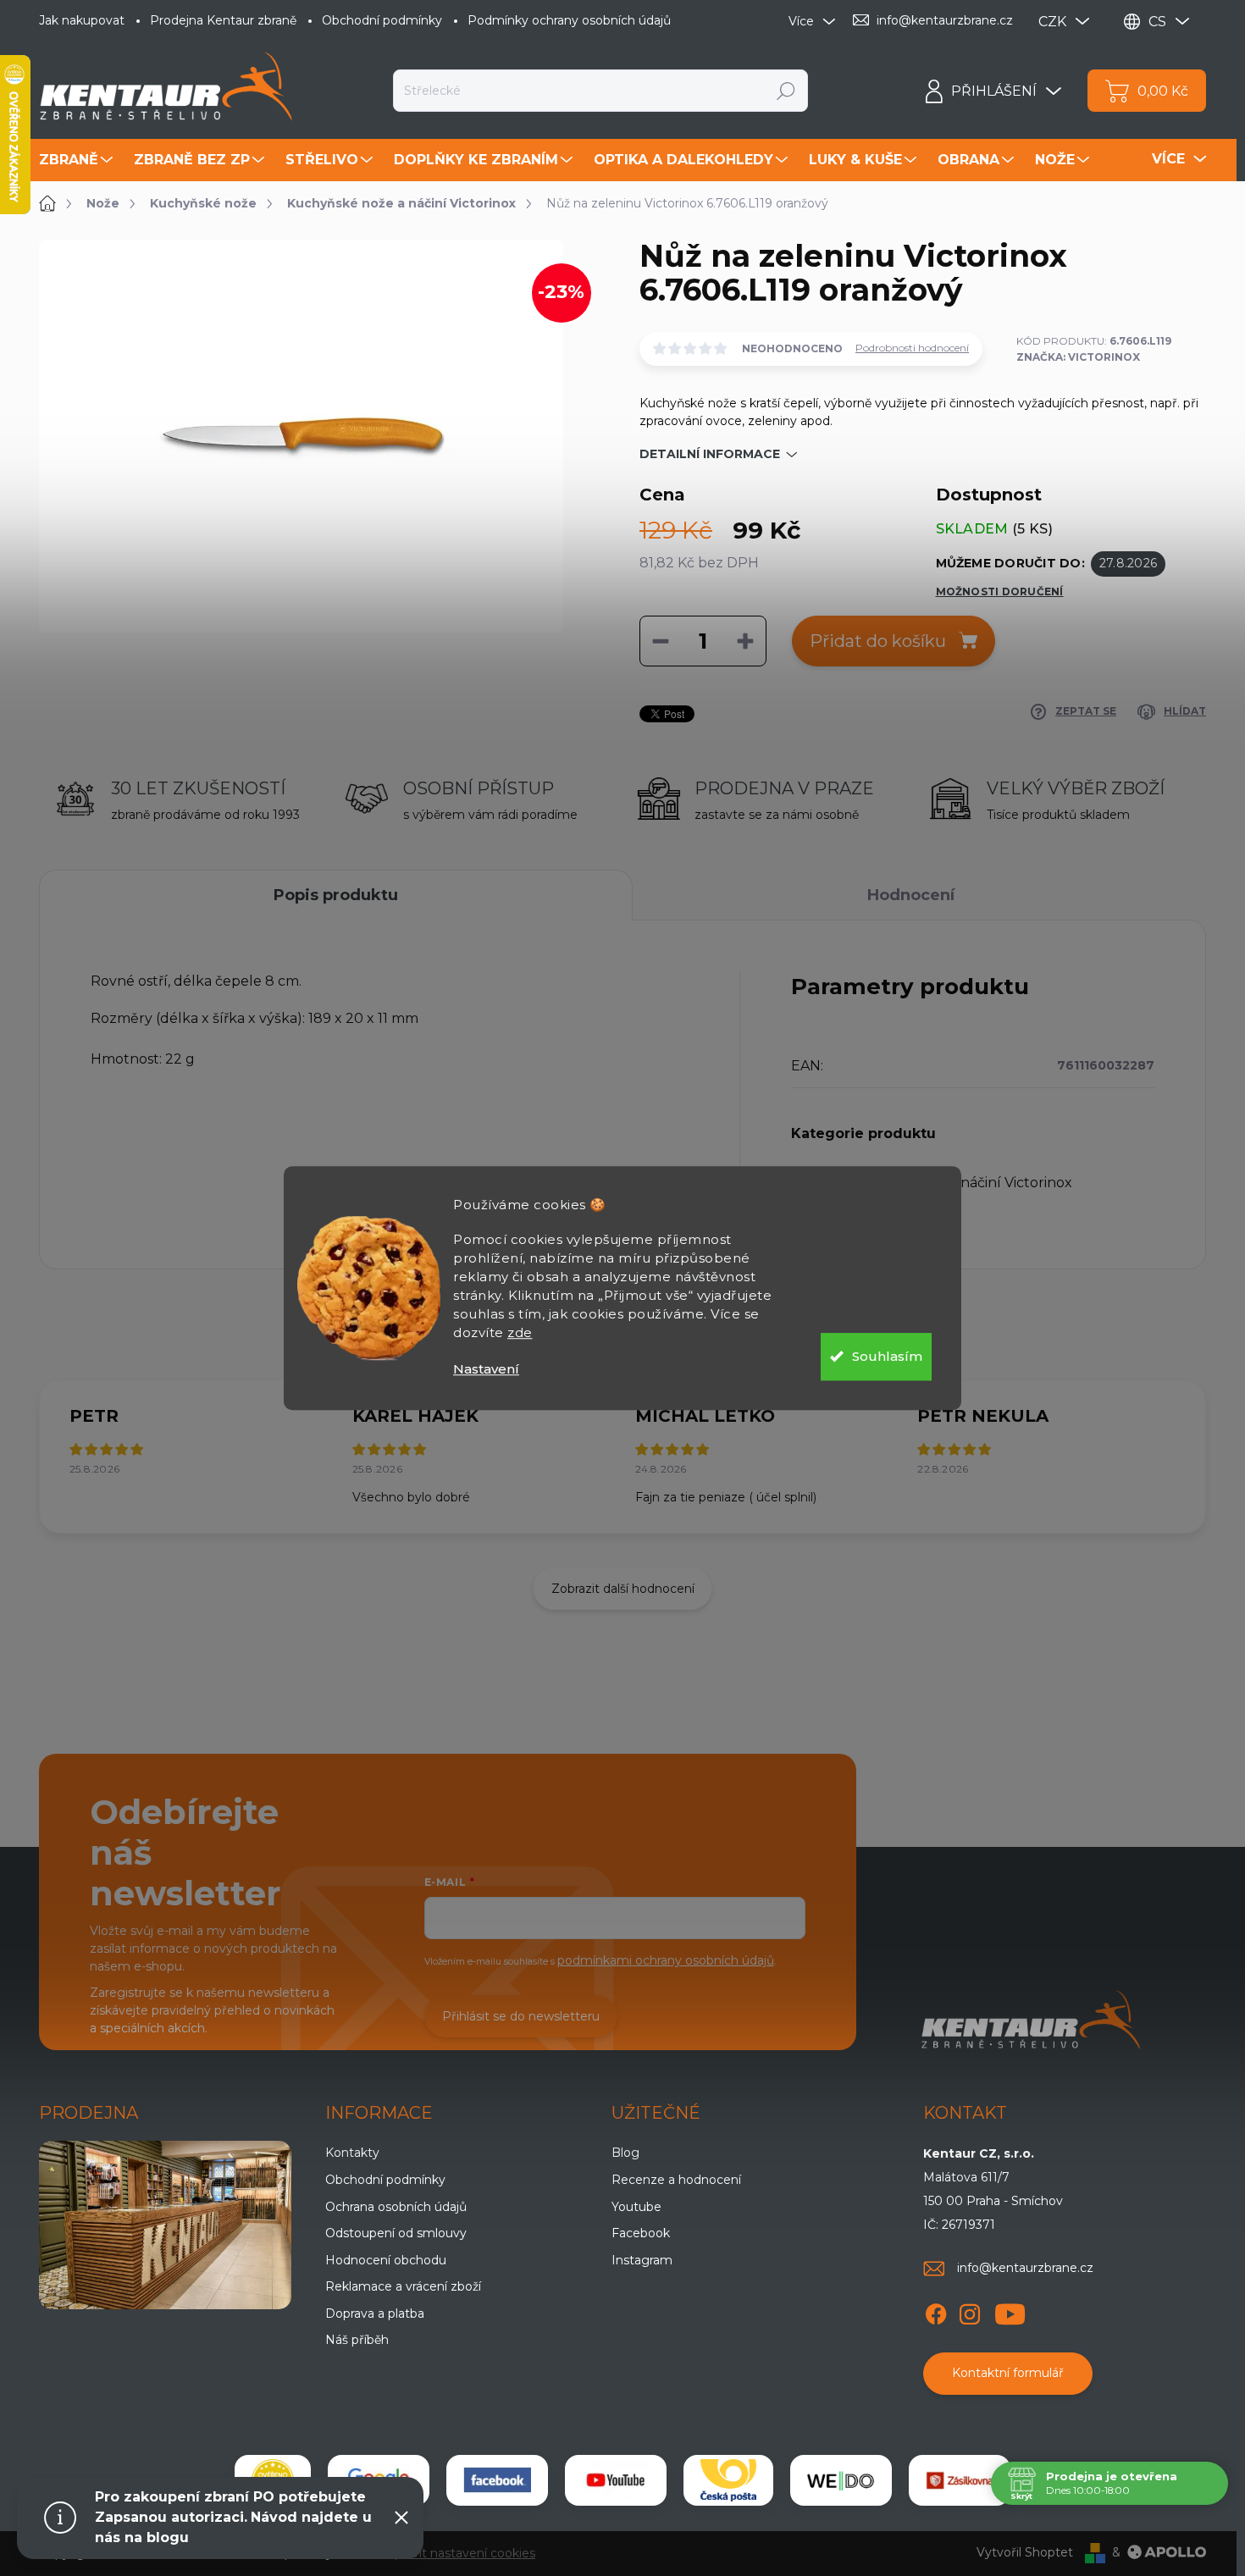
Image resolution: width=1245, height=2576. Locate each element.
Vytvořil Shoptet (1025, 2552)
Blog (625, 2153)
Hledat (786, 91)
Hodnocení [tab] (911, 895)
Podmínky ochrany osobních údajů (569, 20)
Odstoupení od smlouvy (396, 2233)
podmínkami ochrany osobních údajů (666, 1960)
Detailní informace (710, 454)
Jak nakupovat (82, 20)
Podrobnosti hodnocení (912, 348)
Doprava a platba (375, 2313)
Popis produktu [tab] (336, 895)
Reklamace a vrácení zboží (403, 2286)
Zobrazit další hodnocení (623, 1589)
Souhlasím (887, 1356)
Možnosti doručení (1000, 591)
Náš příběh (357, 2340)
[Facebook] (936, 2311)
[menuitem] (78, 160)
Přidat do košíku (878, 641)
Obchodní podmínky (382, 20)
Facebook (641, 2233)
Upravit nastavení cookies (460, 2553)
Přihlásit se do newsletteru (521, 2016)
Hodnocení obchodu (386, 2260)
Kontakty (352, 2153)
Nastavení (486, 1369)
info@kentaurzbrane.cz (1025, 2268)
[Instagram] (970, 2311)
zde (520, 1332)
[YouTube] (1010, 2311)
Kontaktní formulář (1008, 2373)
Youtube (636, 2207)
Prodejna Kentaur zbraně (223, 20)
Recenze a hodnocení (676, 2180)
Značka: (1078, 357)
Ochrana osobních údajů (396, 2207)
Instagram (642, 2260)
